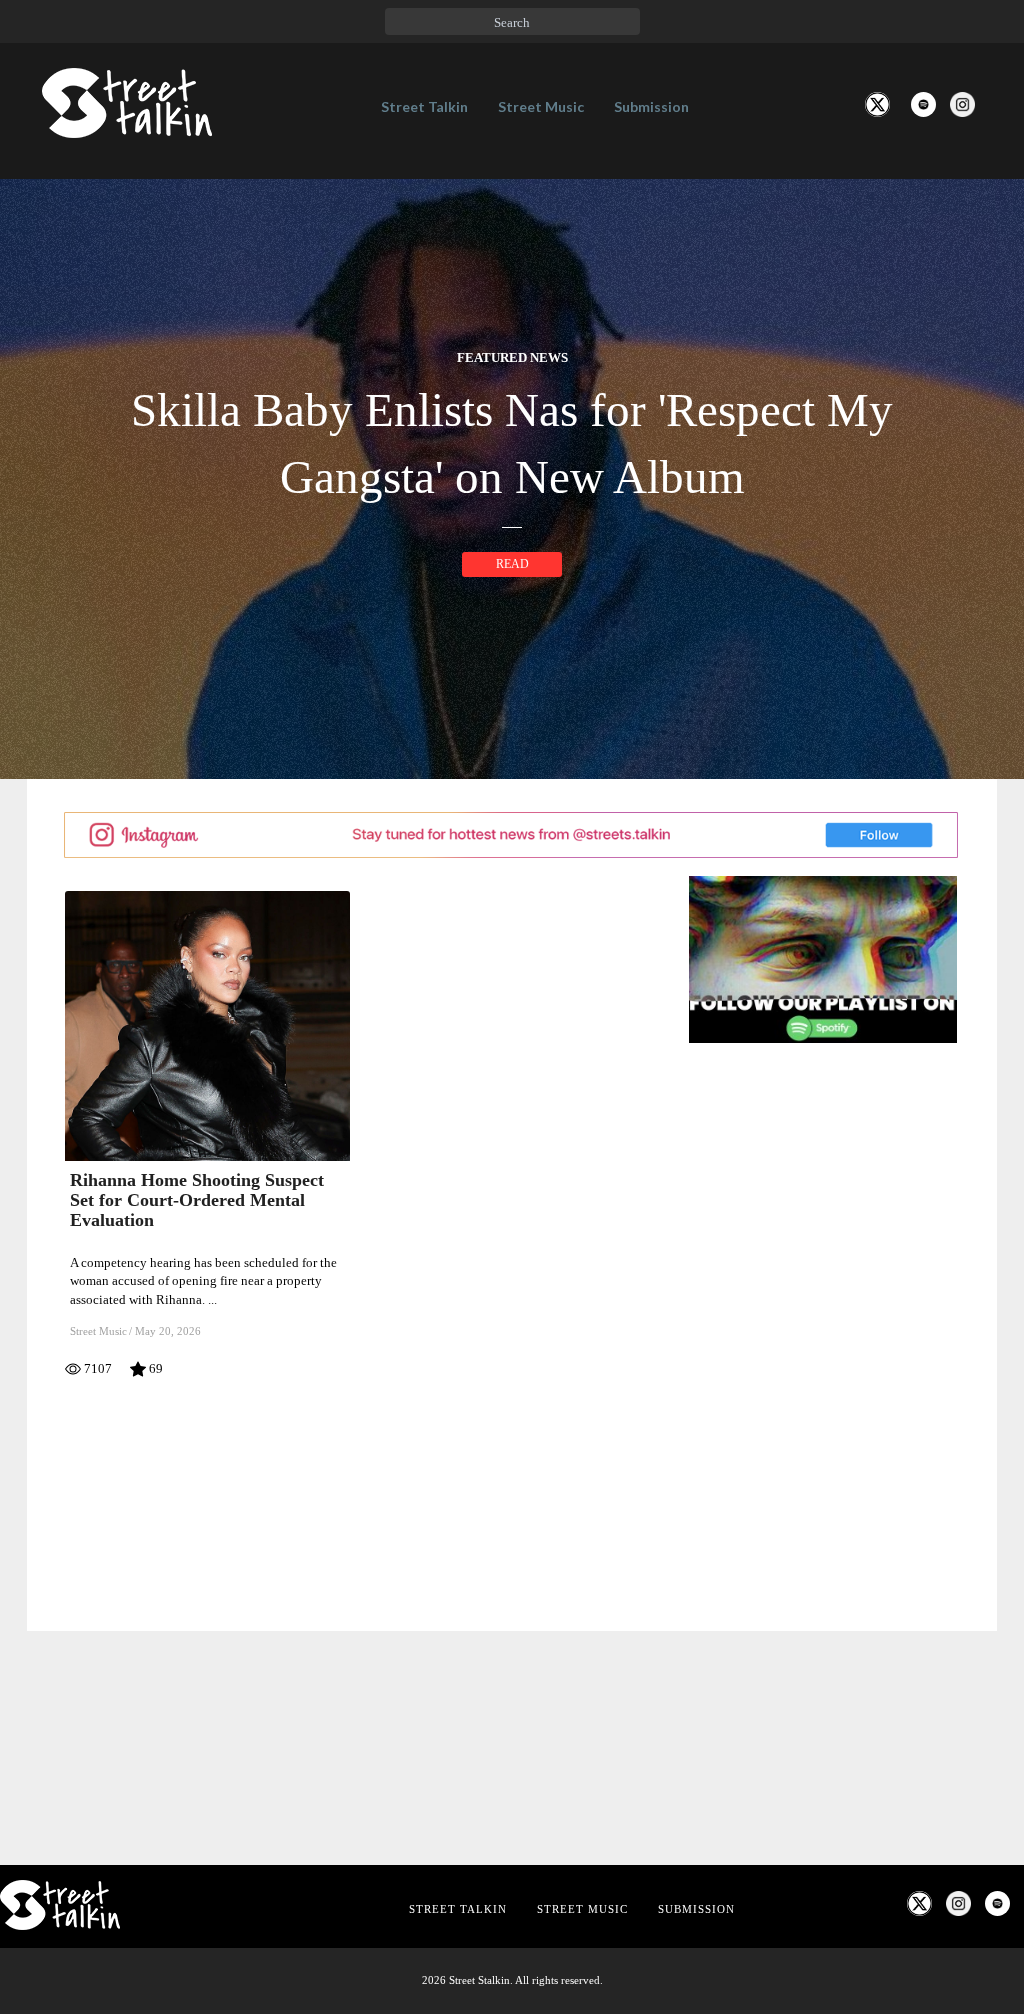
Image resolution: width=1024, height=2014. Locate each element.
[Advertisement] (835, 1566)
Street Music (541, 106)
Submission (651, 106)
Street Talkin (424, 106)
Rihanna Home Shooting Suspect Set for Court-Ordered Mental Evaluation (197, 1200)
